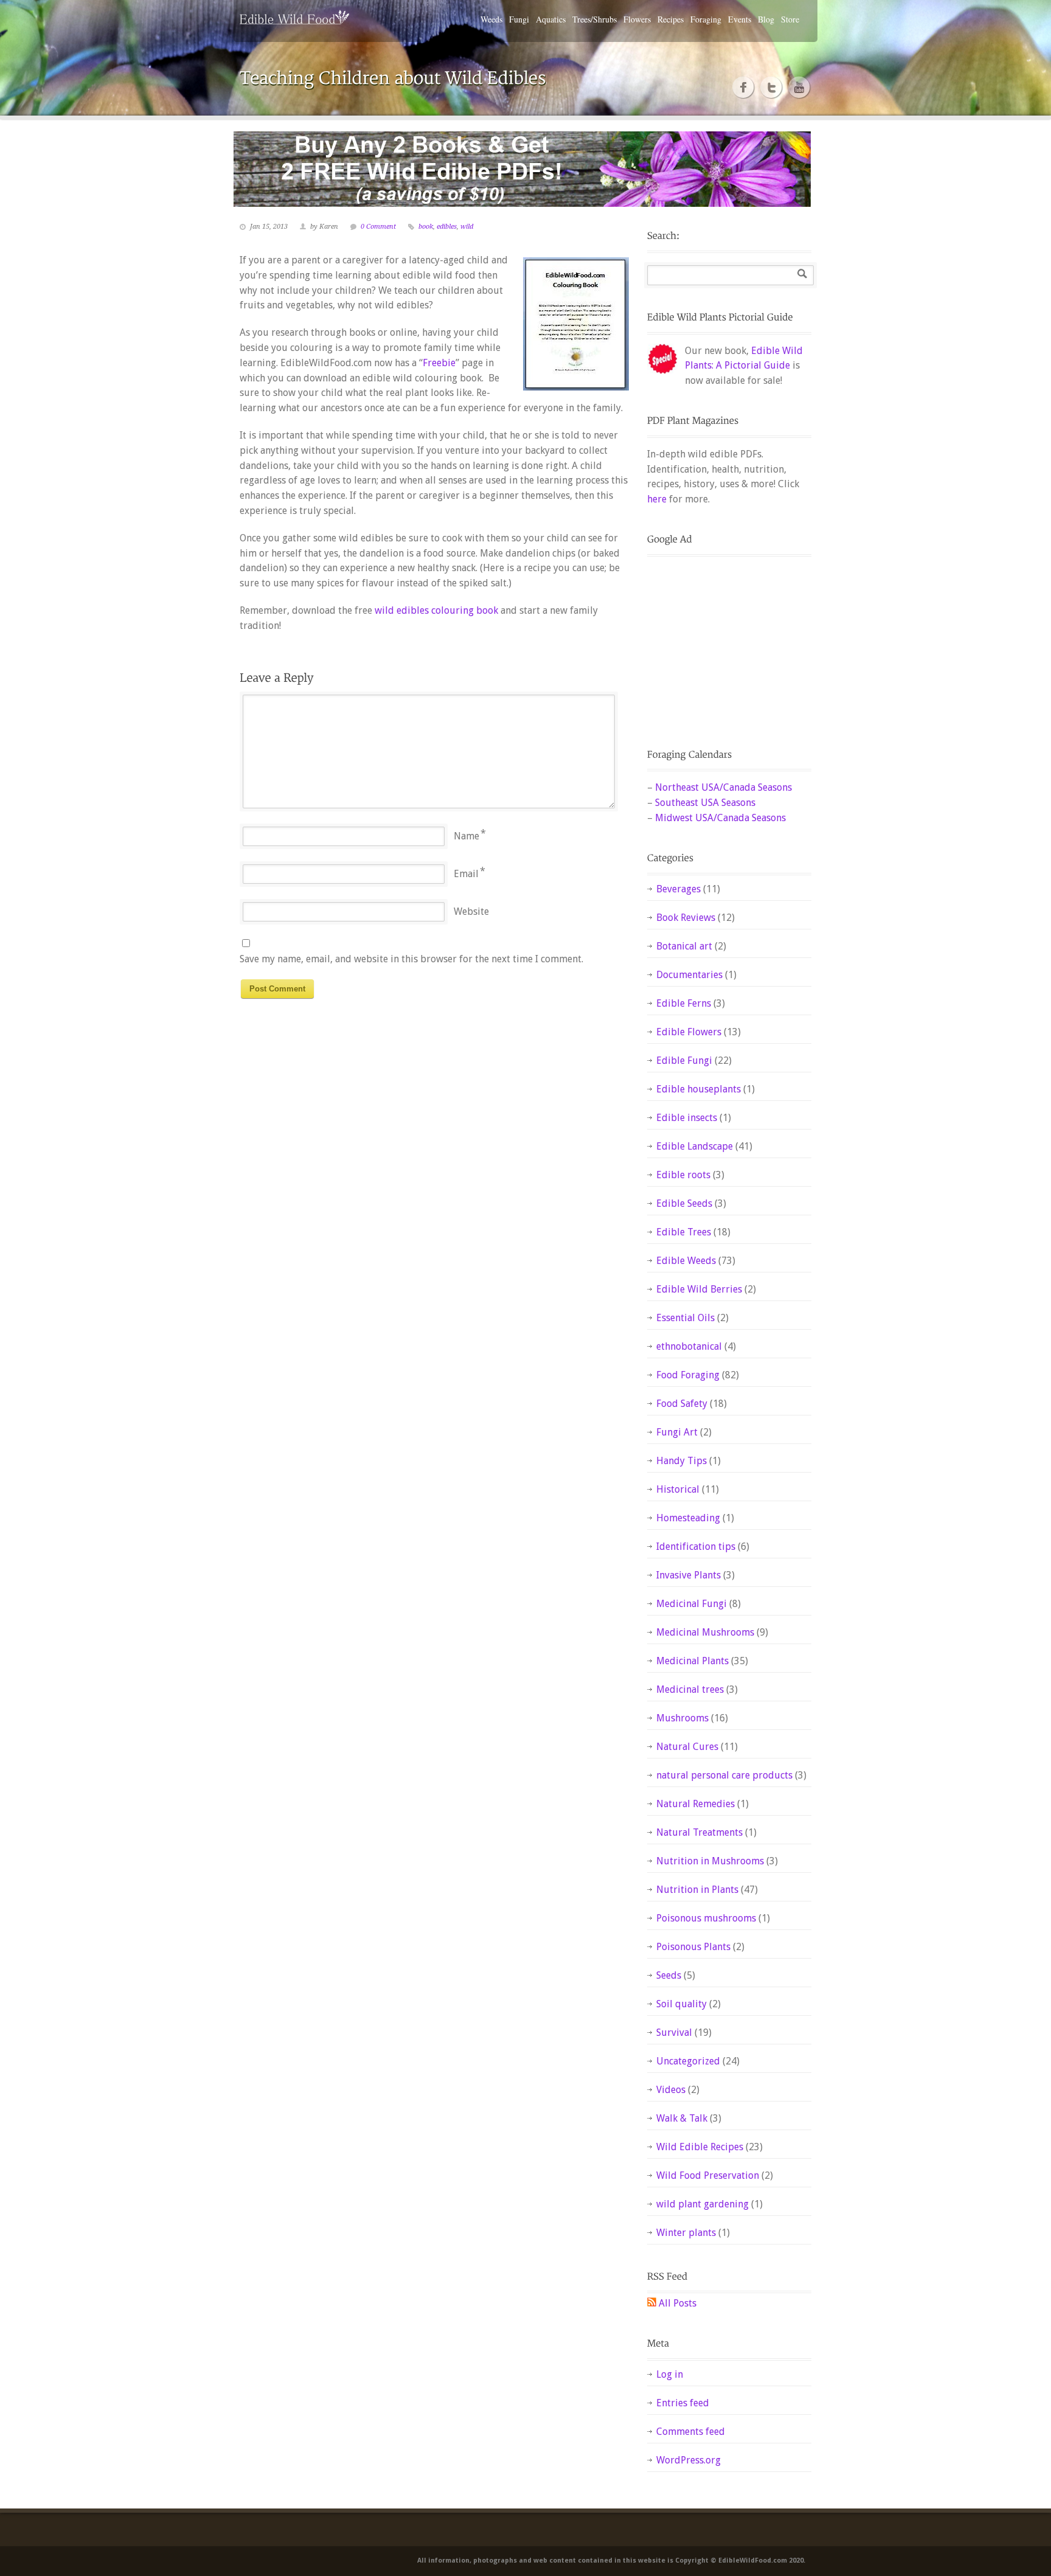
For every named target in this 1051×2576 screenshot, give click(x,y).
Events (740, 19)
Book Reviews (686, 918)
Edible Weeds (686, 1261)
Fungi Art (677, 1432)
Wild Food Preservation (708, 2175)
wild (467, 227)
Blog (766, 19)
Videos (671, 2090)
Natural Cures (687, 1747)
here (657, 499)
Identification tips (696, 1547)
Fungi (519, 19)
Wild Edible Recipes (700, 2147)
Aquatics (551, 19)
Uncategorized (688, 2061)
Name (467, 836)
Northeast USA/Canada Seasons (723, 787)
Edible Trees (684, 1232)
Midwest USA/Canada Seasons (720, 818)
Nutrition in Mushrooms (710, 1861)
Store (790, 19)
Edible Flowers (689, 1032)
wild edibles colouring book (436, 610)
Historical (678, 1489)
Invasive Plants (689, 1575)
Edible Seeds (684, 1203)
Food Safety (682, 1404)
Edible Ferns (684, 1003)
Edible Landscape (695, 1146)
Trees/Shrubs (595, 19)
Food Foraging (688, 1375)
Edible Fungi (684, 1061)
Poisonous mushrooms (706, 1918)
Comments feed (691, 2432)
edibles (447, 227)
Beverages (678, 889)
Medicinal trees (690, 1689)
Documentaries (689, 975)
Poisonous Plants (693, 1947)
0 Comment (378, 227)
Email (466, 874)
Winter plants (686, 2233)
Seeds (669, 1975)
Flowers (637, 19)
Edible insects (687, 1118)
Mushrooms (682, 1718)
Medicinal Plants (692, 1661)
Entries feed (683, 2403)
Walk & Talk (682, 2118)
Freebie (439, 363)
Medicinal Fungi (692, 1604)
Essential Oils (685, 1318)
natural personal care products (724, 1775)
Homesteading (688, 1518)
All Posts (678, 2303)
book (426, 227)
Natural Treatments (699, 1832)
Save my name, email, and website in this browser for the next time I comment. (411, 959)
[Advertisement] (723, 642)
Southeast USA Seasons (705, 803)
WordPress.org (689, 2460)
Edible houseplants (699, 1089)
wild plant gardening (702, 2204)
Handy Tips (682, 1461)
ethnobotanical (689, 1346)
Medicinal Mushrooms (705, 1632)
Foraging (706, 19)
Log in (670, 2374)
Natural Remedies (695, 1804)
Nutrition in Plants (697, 1890)
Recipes (671, 19)
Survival (674, 2033)
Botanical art (684, 946)
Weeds (491, 19)
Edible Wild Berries (699, 1289)
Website (471, 911)
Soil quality (682, 2004)
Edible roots (683, 1175)
